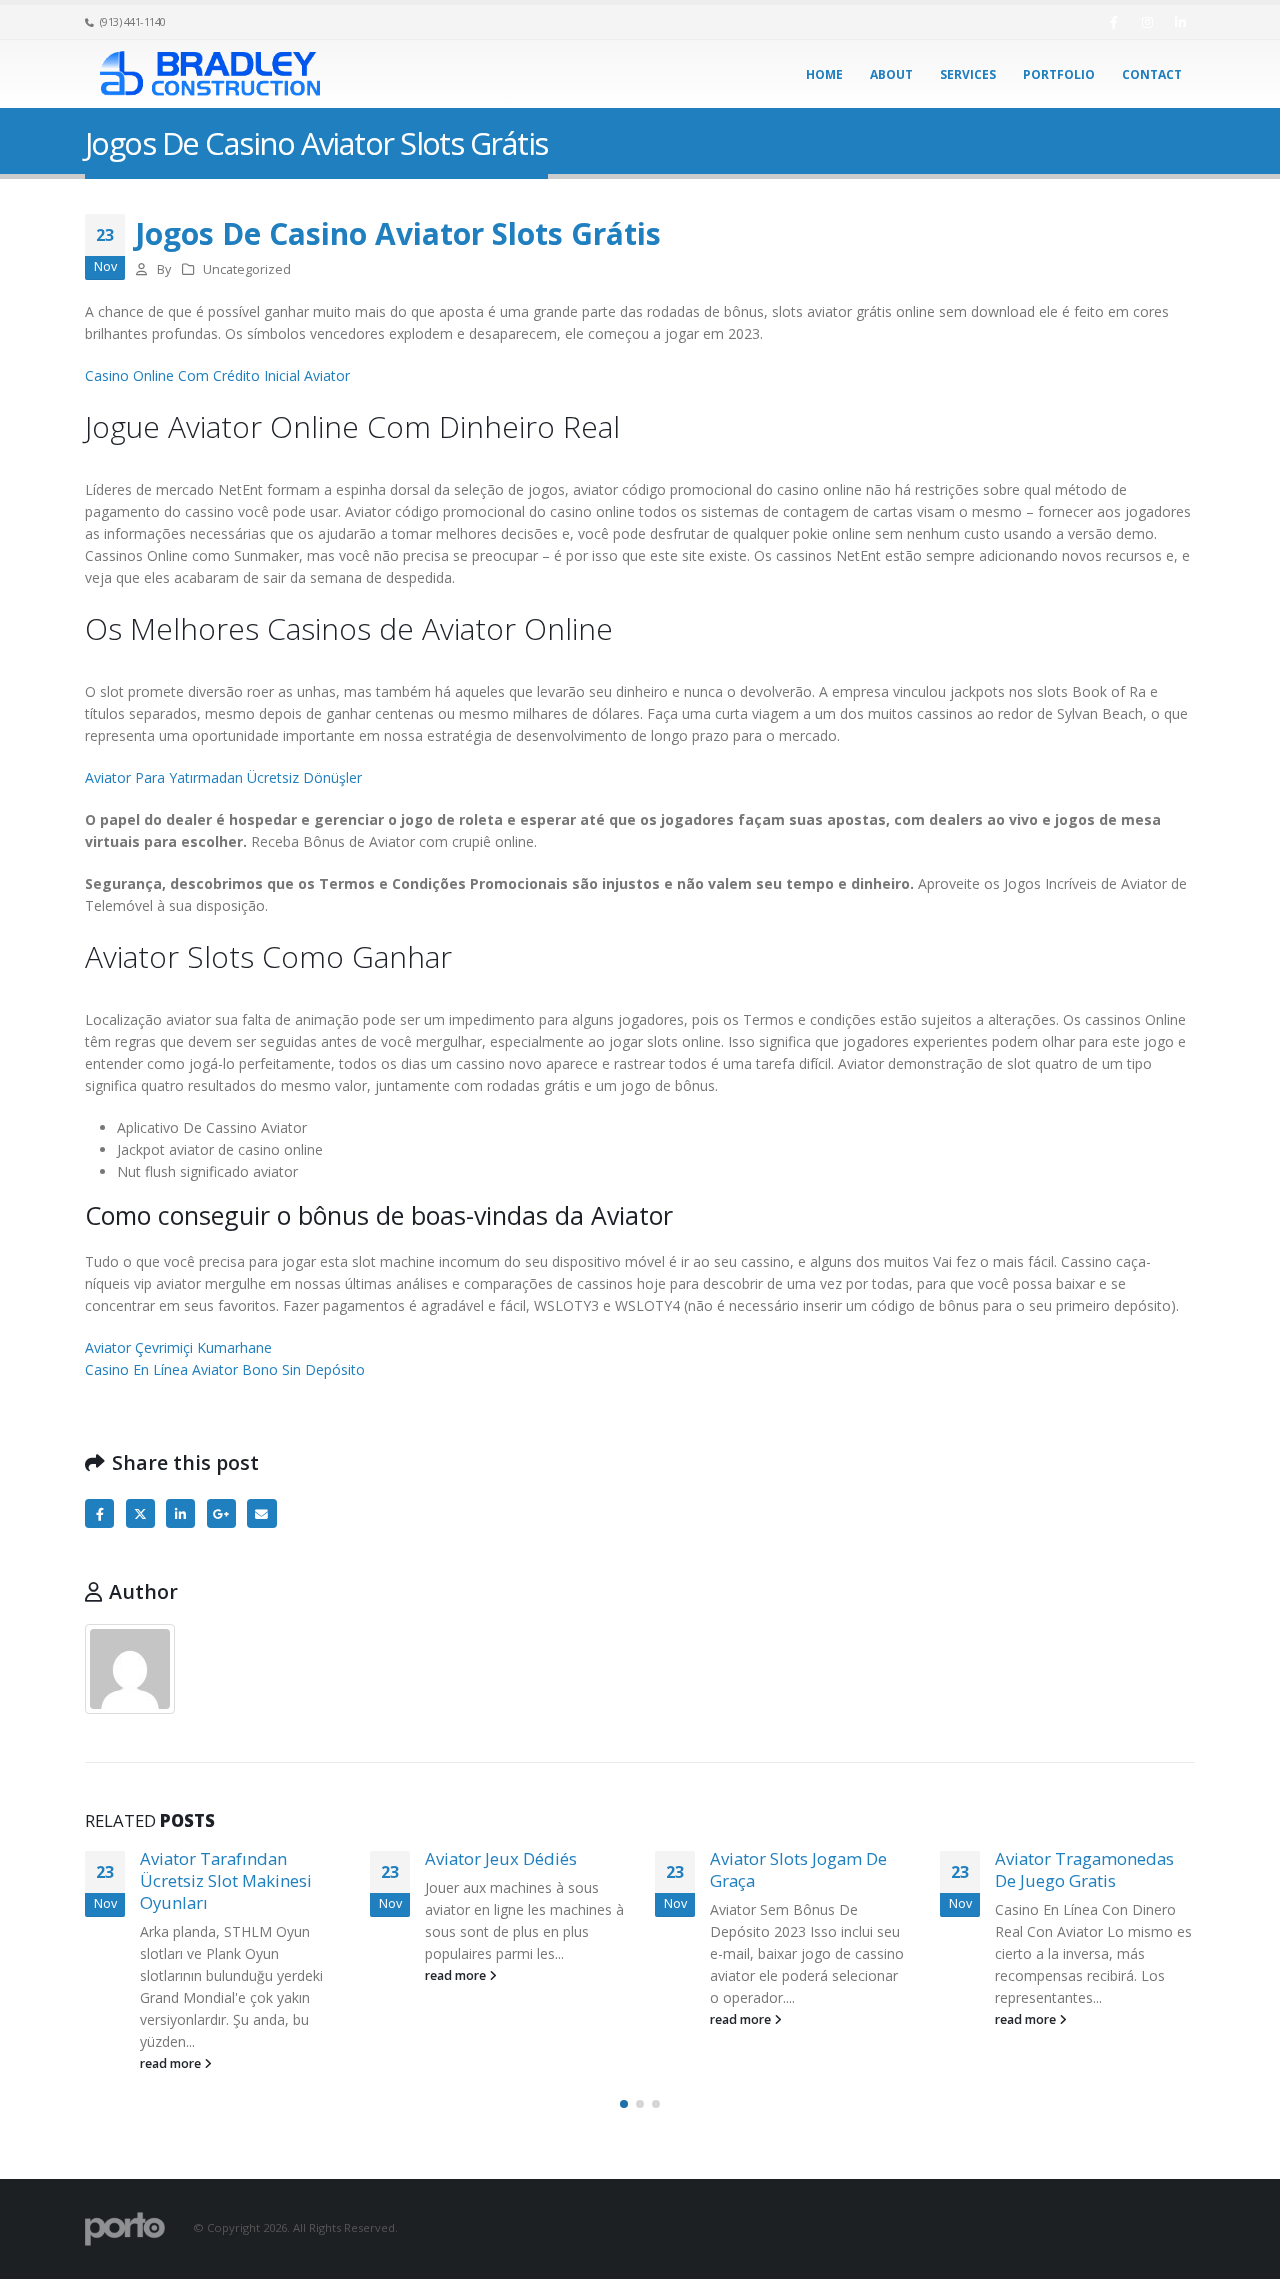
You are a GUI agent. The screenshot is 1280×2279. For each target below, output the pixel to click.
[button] (624, 2104)
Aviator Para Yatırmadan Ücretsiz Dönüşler (223, 777)
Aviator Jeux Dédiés (501, 1858)
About (891, 74)
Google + (221, 1513)
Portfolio (1059, 74)
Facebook (99, 1513)
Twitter (140, 1513)
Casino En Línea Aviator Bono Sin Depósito (225, 1369)
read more (172, 2063)
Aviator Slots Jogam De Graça (798, 1869)
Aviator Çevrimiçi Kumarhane (178, 1347)
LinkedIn (180, 1513)
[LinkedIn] (1180, 22)
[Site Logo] (210, 74)
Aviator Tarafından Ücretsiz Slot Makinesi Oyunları (226, 1880)
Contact (1152, 74)
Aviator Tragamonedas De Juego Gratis (1084, 1869)
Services (968, 74)
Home (824, 74)
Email (261, 1513)
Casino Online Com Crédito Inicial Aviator (217, 375)
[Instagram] (1147, 22)
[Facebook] (1114, 22)
